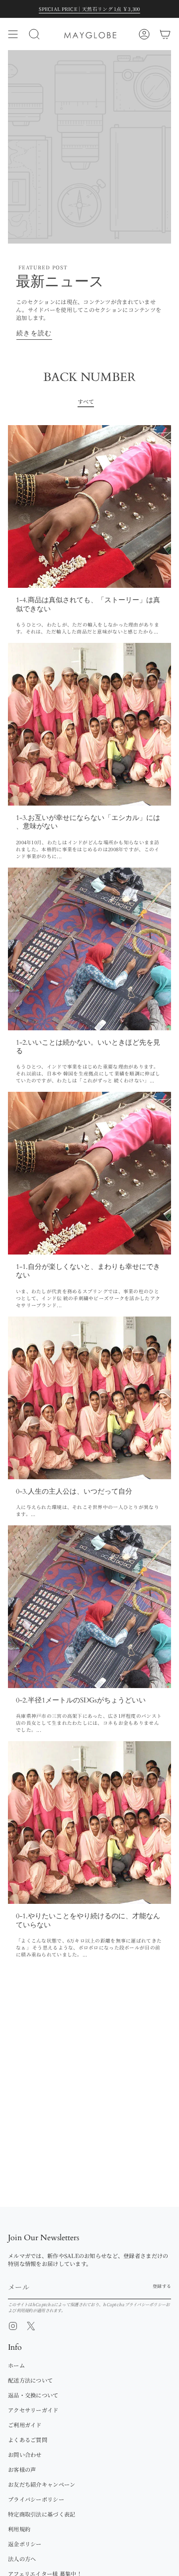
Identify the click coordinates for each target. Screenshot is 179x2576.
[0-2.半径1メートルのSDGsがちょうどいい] (89, 1607)
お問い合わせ (25, 2454)
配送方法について (30, 2380)
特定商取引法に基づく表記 (42, 2514)
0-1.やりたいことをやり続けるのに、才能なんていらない (88, 1920)
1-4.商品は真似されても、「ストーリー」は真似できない (88, 604)
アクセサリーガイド (33, 2410)
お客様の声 (22, 2469)
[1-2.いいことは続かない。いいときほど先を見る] (89, 949)
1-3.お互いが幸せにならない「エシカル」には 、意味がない (88, 822)
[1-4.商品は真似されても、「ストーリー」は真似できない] (89, 506)
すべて (86, 401)
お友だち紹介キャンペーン (42, 2484)
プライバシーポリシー (145, 2304)
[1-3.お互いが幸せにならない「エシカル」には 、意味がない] (89, 724)
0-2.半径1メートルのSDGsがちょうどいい (81, 1700)
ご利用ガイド (25, 2425)
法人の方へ (22, 2559)
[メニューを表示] (13, 34)
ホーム (16, 2365)
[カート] (165, 34)
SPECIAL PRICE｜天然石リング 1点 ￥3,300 (89, 9)
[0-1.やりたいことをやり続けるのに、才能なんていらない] (89, 1822)
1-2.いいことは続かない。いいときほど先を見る (88, 1047)
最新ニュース (60, 282)
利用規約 (25, 2310)
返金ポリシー (25, 2544)
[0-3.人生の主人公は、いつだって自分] (89, 1398)
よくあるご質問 (28, 2440)
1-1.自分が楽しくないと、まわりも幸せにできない (88, 1271)
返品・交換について (33, 2395)
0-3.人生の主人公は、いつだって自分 (74, 1491)
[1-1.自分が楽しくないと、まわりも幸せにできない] (89, 1173)
